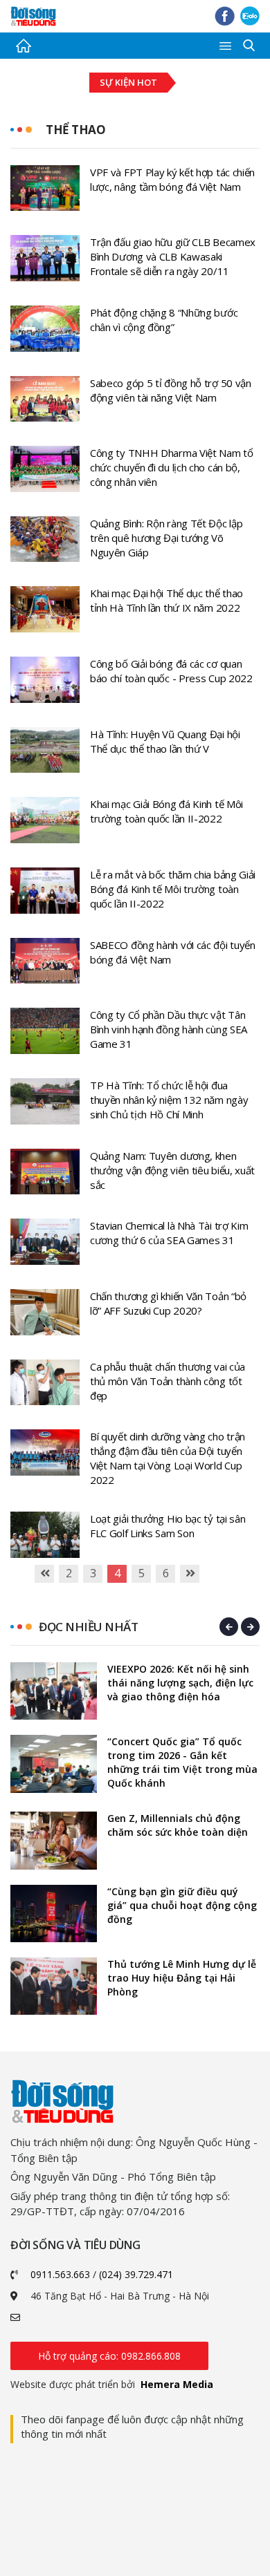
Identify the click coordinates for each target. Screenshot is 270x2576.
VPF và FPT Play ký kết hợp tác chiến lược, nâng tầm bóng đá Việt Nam (172, 179)
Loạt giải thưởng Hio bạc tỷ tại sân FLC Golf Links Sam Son (168, 1526)
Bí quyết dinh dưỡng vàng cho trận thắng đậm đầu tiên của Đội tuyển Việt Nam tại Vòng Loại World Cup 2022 (168, 1458)
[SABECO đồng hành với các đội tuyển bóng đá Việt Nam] (45, 959)
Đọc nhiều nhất (88, 1627)
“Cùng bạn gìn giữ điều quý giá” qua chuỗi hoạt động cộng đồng (182, 1905)
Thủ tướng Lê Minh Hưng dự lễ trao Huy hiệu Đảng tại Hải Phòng (182, 1978)
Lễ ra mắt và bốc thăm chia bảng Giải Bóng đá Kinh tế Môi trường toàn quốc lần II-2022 (173, 889)
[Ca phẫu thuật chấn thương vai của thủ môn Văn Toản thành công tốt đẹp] (45, 1381)
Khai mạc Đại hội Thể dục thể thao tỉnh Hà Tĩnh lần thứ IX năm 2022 (166, 600)
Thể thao (75, 130)
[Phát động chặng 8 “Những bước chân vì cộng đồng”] (45, 327)
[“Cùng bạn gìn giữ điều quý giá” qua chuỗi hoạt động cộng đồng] (54, 1914)
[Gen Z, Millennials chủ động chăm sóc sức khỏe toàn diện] (54, 1840)
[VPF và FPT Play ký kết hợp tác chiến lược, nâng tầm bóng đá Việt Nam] (45, 187)
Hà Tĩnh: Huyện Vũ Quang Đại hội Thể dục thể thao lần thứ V (165, 741)
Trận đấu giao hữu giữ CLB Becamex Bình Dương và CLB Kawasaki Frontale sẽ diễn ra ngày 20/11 (173, 256)
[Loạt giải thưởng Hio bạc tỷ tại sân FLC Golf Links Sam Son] (45, 1534)
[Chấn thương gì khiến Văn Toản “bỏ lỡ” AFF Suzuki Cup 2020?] (45, 1311)
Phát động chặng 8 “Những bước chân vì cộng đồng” (164, 320)
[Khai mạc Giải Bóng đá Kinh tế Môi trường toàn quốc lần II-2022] (45, 819)
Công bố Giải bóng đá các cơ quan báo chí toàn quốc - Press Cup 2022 (171, 671)
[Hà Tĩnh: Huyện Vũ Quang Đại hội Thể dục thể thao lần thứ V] (45, 749)
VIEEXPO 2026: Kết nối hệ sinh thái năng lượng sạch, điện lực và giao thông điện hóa (180, 1683)
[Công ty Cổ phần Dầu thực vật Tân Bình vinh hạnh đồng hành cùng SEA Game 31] (45, 1030)
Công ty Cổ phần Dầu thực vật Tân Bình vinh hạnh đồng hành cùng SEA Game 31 (169, 1029)
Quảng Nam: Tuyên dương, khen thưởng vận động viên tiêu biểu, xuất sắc (172, 1170)
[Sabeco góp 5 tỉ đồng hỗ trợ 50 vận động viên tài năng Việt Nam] (45, 397)
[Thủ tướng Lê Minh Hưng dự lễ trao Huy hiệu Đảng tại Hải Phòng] (54, 1986)
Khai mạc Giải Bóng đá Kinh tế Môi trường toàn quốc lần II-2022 (166, 811)
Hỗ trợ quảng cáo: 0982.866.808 (109, 2356)
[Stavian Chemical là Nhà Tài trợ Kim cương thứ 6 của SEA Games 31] (45, 1241)
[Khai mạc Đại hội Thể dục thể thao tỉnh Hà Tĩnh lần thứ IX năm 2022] (45, 608)
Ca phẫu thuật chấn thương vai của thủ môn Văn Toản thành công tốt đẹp (168, 1381)
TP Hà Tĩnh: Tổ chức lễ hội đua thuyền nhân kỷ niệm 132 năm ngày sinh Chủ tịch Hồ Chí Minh (169, 1100)
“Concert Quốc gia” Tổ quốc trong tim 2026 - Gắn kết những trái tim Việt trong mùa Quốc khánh (182, 1762)
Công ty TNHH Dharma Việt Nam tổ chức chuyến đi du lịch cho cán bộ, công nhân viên (172, 467)
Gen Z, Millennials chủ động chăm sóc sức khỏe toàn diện (178, 1825)
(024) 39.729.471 (136, 2274)
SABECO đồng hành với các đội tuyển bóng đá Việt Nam (173, 952)
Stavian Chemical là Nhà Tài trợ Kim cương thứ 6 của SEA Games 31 (169, 1233)
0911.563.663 (60, 2274)
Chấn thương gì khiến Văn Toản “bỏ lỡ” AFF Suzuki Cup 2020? (168, 1303)
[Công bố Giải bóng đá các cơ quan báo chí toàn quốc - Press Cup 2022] (45, 679)
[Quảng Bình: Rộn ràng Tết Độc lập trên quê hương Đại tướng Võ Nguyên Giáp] (45, 538)
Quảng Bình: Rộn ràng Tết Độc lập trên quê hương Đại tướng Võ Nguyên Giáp (166, 538)
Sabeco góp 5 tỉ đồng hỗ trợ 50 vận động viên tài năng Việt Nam (171, 390)
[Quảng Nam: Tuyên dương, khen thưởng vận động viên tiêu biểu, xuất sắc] (45, 1170)
